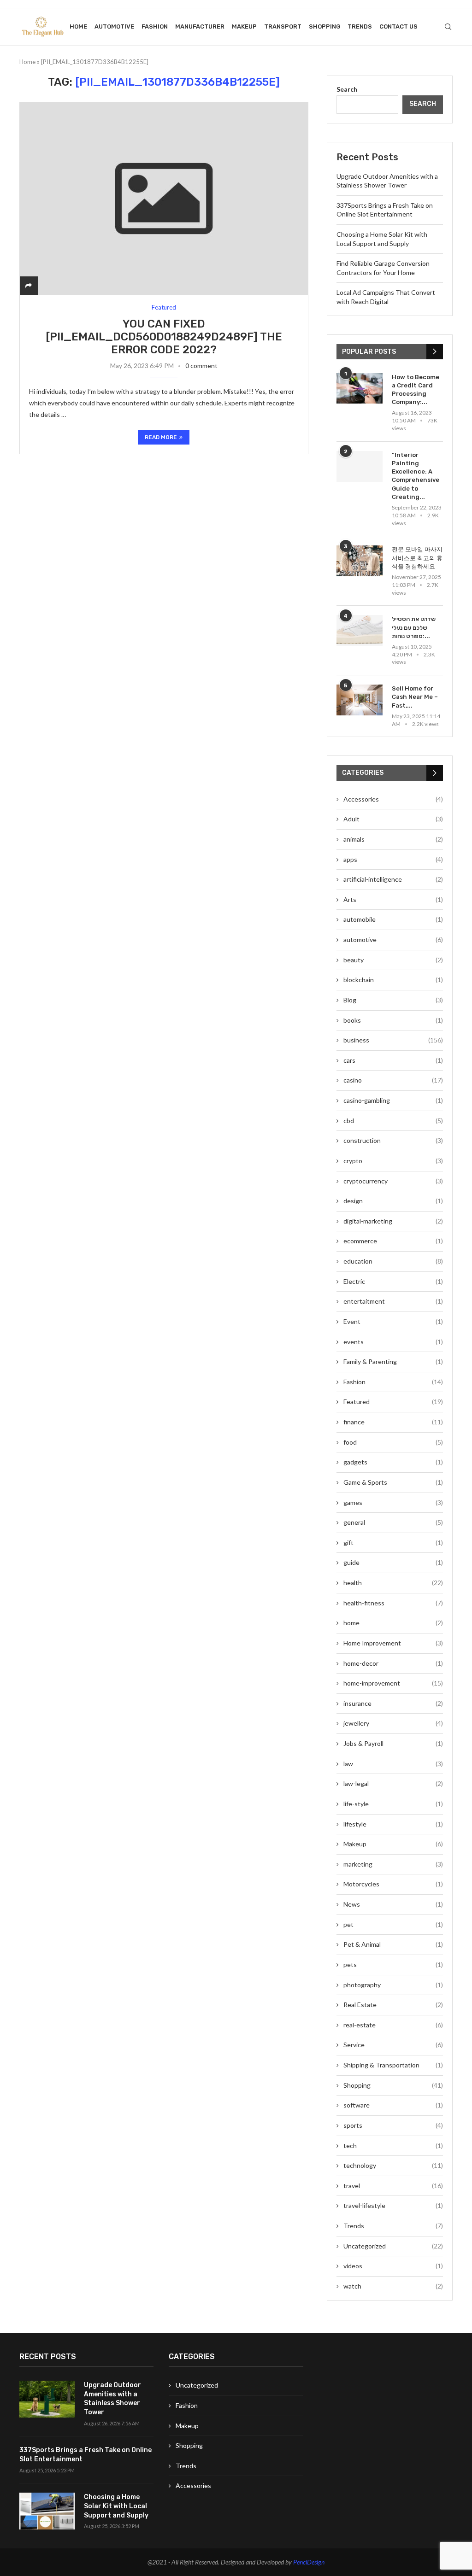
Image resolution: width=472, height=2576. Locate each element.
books (393, 1020)
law (393, 1764)
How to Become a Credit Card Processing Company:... (416, 390)
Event (393, 1321)
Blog (393, 1000)
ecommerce (393, 1241)
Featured (393, 1402)
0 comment (201, 366)
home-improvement (393, 1683)
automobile (393, 919)
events (393, 1342)
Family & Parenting (393, 1361)
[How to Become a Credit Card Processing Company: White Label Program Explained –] (360, 389)
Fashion (155, 26)
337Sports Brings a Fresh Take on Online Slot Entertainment (86, 2455)
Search (347, 89)
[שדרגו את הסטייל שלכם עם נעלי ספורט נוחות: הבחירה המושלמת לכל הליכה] (360, 630)
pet (393, 1924)
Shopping (324, 26)
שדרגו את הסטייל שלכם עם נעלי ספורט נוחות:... (414, 627)
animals (393, 839)
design (393, 1201)
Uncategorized (393, 2246)
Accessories (393, 799)
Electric (393, 1281)
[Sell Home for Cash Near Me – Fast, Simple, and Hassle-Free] (360, 700)
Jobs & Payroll (393, 1743)
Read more (161, 437)
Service (393, 2045)
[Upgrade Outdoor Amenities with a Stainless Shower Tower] (47, 2399)
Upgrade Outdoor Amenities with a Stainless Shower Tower (112, 2399)
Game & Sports (393, 1482)
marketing (393, 1864)
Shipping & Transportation (393, 2065)
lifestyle (393, 1824)
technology (393, 2165)
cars (393, 1060)
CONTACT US (398, 26)
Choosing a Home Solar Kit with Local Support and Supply (116, 2506)
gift (393, 1543)
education (393, 1261)
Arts (393, 899)
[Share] (29, 285)
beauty (393, 960)
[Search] (448, 27)
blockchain (393, 980)
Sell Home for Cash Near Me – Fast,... (415, 697)
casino (393, 1080)
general (393, 1522)
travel (393, 2186)
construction (393, 1140)
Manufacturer (200, 26)
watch (393, 2286)
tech (393, 2146)
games (393, 1502)
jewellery (393, 1723)
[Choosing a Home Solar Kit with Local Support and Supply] (47, 2511)
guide (393, 1562)
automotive (114, 26)
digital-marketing (393, 1221)
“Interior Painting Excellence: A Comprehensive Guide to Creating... (416, 476)
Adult (393, 819)
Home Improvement (393, 1643)
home (393, 1623)
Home (78, 26)
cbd (393, 1121)
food (393, 1442)
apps (393, 859)
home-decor (393, 1663)
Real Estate (393, 2005)
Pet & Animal (393, 1944)
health (393, 1583)
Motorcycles (393, 1884)
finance (393, 1422)
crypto (393, 1161)
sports (393, 2125)
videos (393, 2266)
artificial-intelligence (393, 879)
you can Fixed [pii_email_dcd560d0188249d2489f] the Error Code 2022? (164, 337)
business (393, 1040)
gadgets (393, 1462)
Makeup (244, 26)
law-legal (393, 1783)
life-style (393, 1804)
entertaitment (393, 1301)
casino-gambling (393, 1100)
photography (393, 1985)
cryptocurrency (393, 1181)
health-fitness (393, 1603)
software (393, 2105)
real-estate (393, 2025)
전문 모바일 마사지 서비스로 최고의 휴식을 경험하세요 (417, 558)
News (393, 1904)
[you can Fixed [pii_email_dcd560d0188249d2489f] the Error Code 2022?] (164, 199)
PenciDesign (309, 2562)
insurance (393, 1703)
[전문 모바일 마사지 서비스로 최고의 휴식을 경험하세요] (360, 561)
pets (393, 1964)
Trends (360, 26)
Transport (283, 26)
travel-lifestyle (393, 2205)
